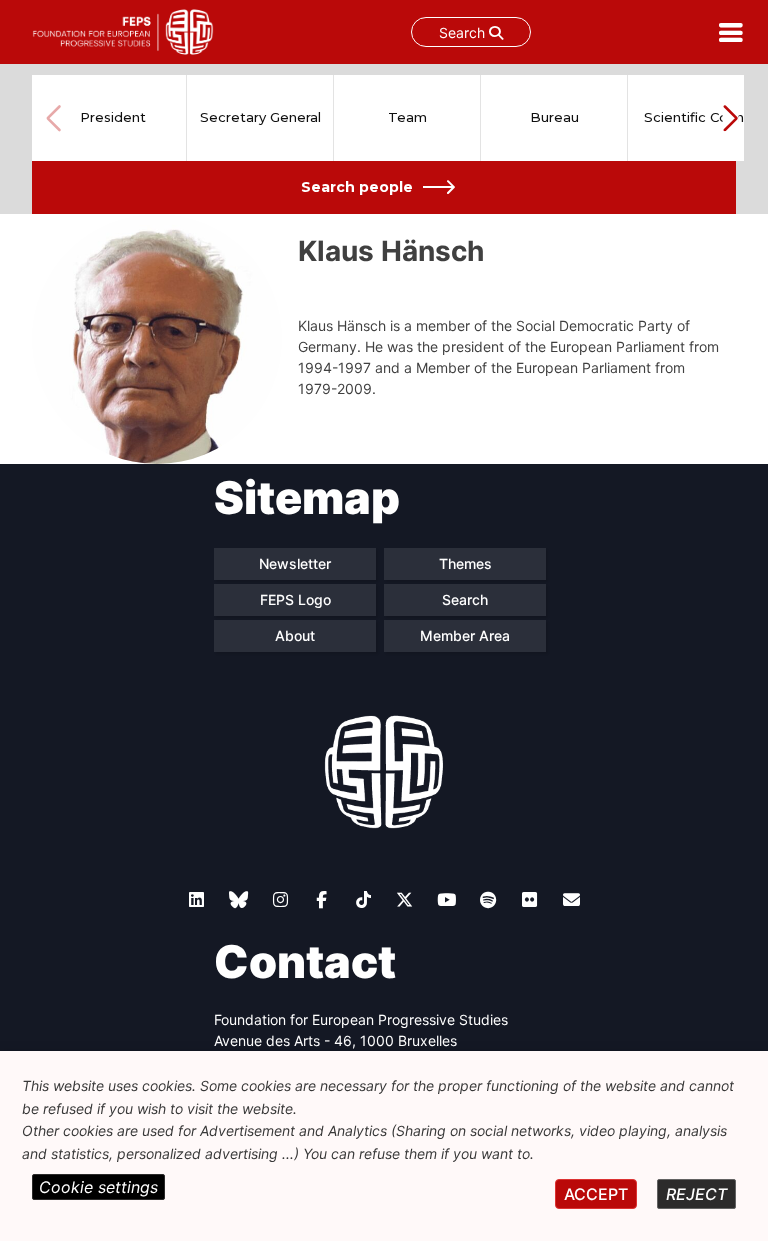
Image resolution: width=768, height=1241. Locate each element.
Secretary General (260, 117)
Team (407, 117)
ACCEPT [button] (596, 1194)
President (113, 117)
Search (464, 32)
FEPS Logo (295, 599)
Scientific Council (701, 117)
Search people (357, 187)
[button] (730, 118)
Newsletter (295, 563)
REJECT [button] (696, 1194)
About (295, 635)
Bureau (554, 117)
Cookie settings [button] (98, 1187)
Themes (465, 563)
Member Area (465, 635)
